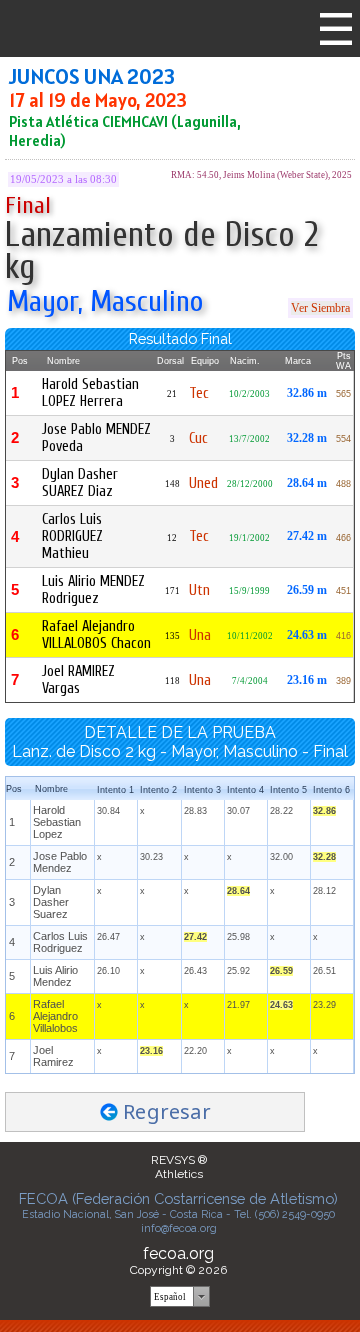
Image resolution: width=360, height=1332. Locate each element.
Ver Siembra (320, 308)
